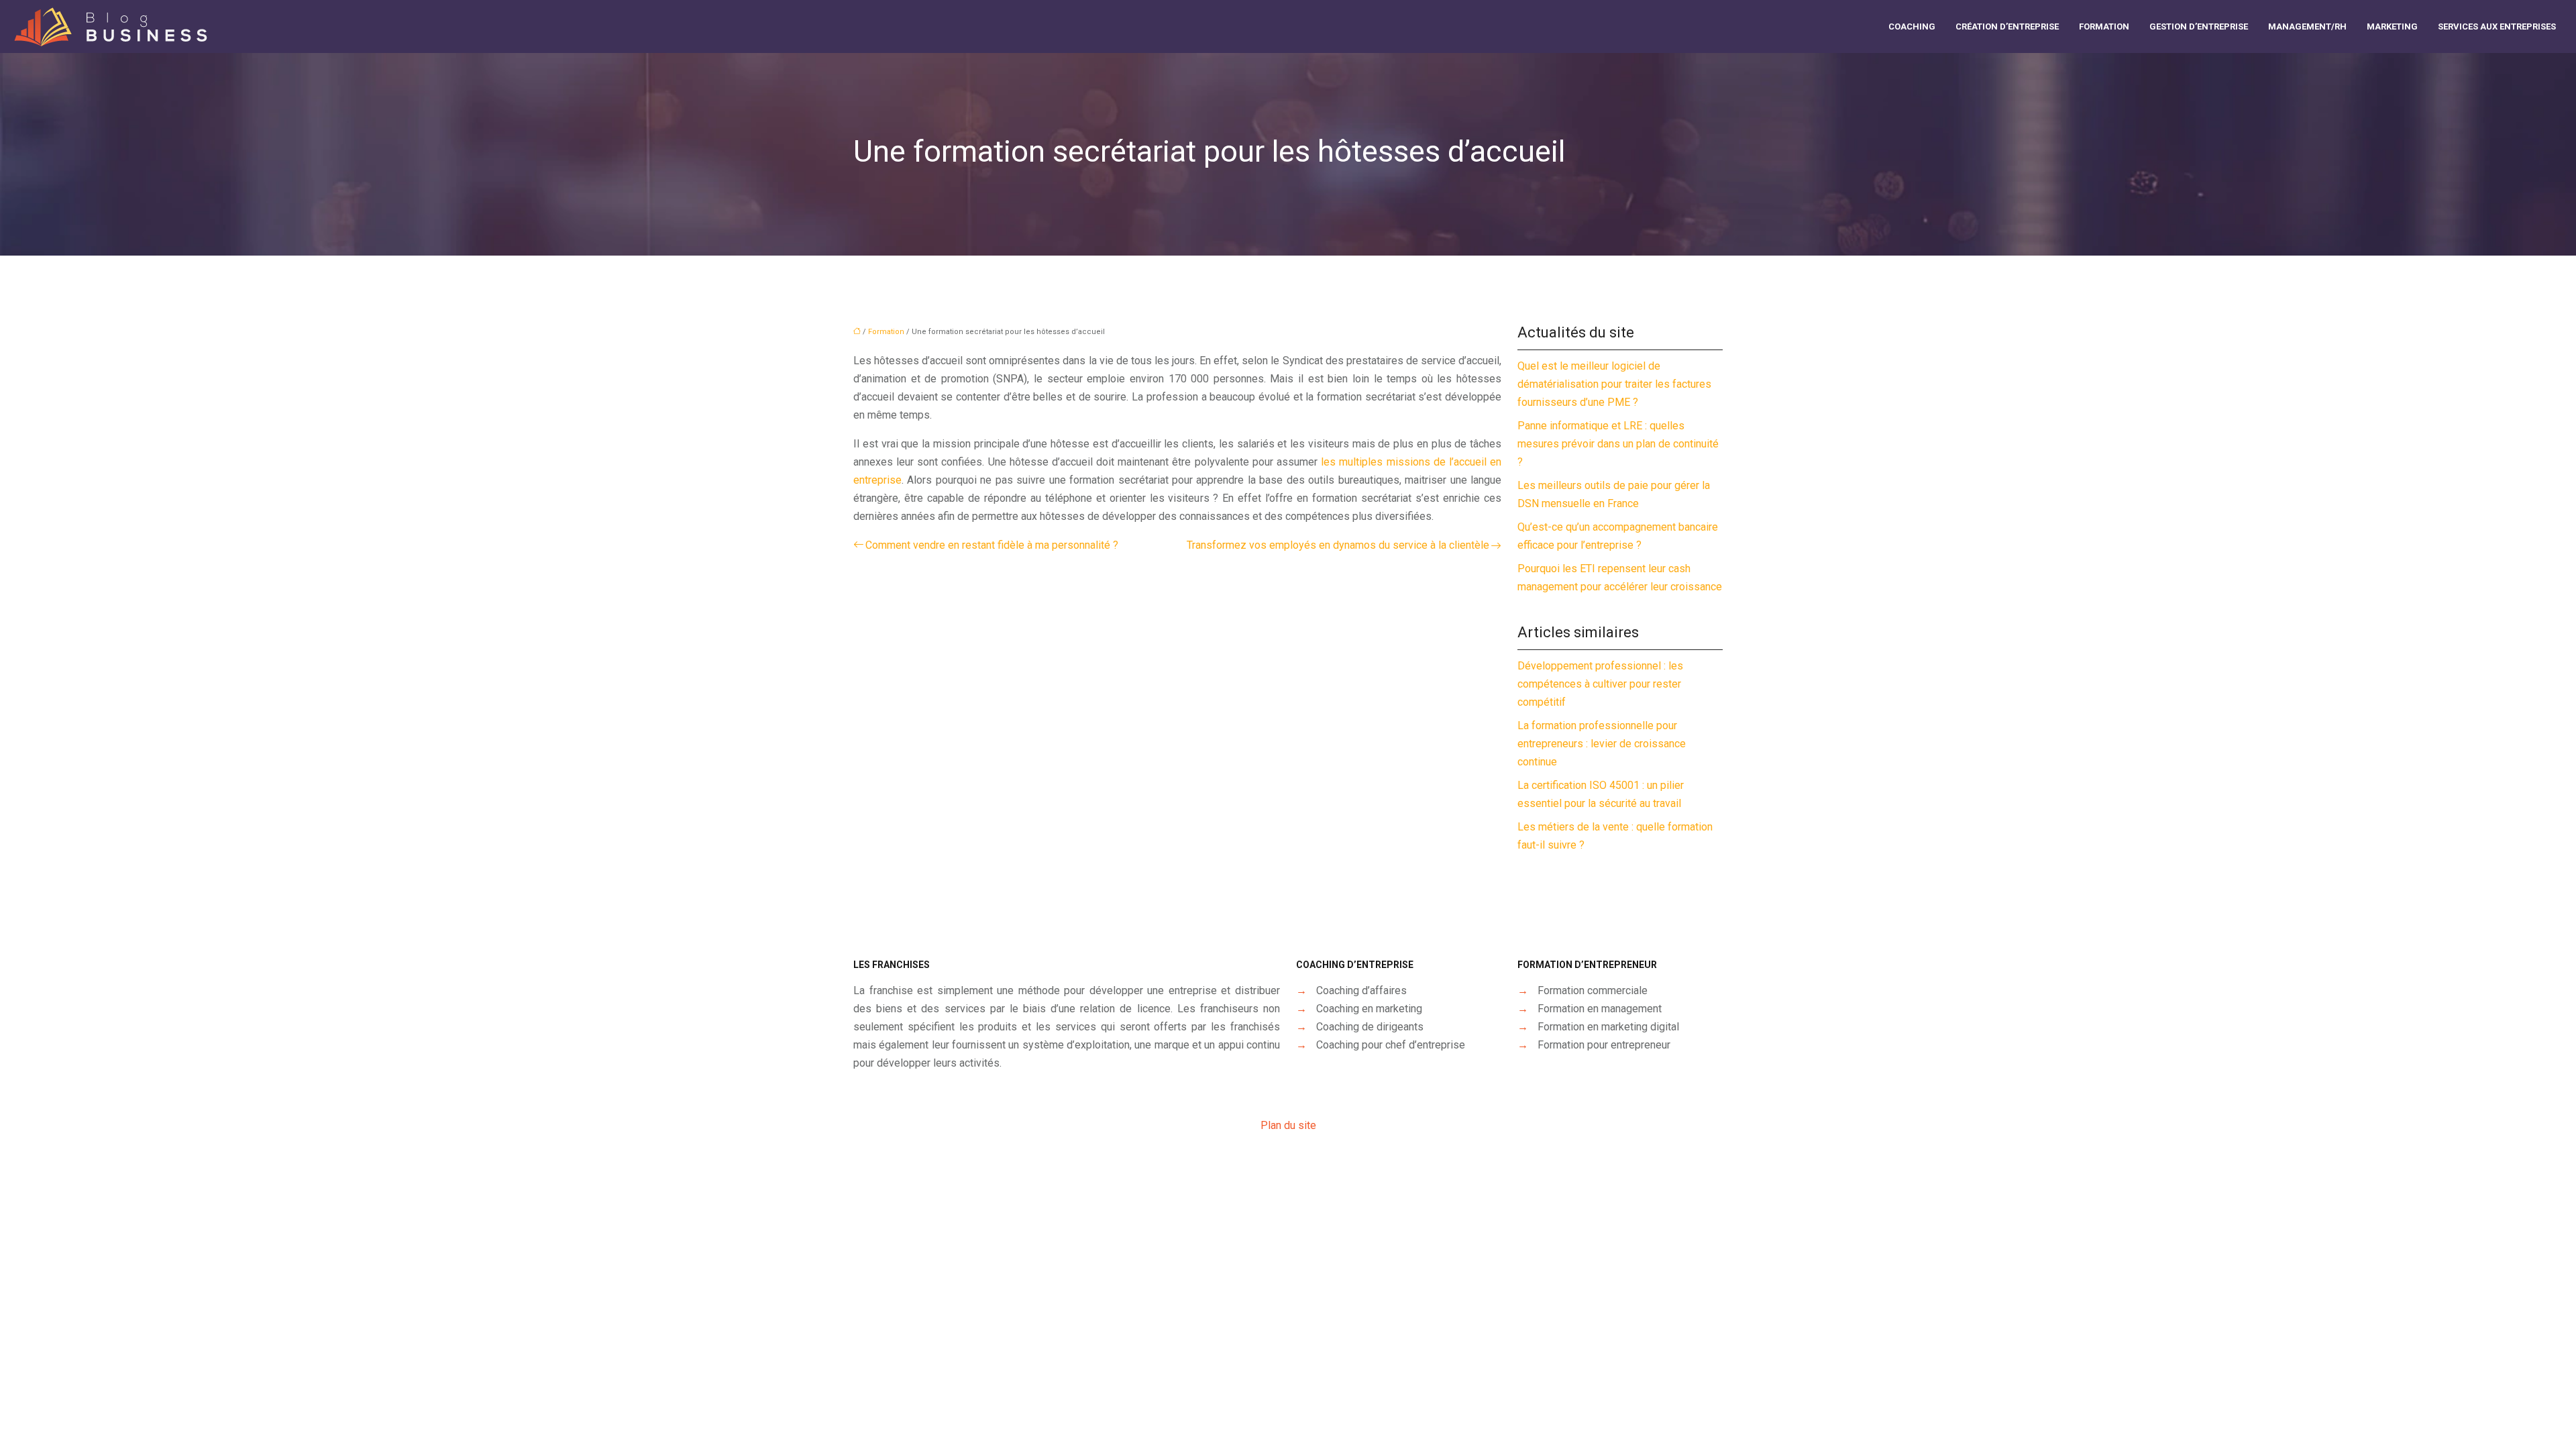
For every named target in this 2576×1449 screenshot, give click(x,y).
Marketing (2392, 26)
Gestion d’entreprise (2199, 26)
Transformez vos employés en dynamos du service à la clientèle (1338, 545)
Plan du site (1288, 1125)
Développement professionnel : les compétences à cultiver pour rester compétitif (1600, 684)
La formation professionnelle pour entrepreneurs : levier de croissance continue (1602, 744)
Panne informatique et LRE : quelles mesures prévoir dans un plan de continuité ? (1618, 444)
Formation (2104, 26)
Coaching (1912, 26)
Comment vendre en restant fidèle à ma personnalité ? (992, 545)
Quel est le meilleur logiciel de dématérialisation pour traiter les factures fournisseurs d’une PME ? (1614, 384)
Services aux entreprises (2497, 26)
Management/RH (2307, 26)
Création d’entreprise (2007, 26)
